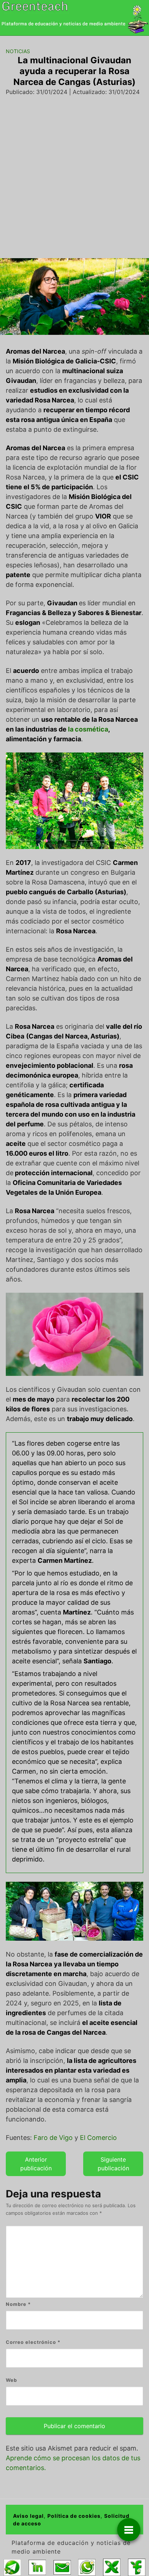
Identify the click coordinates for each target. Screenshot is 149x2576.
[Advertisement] (74, 174)
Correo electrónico (33, 2342)
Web (11, 2380)
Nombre (18, 2304)
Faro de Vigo (53, 2138)
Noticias (18, 51)
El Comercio (98, 2138)
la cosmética (88, 729)
